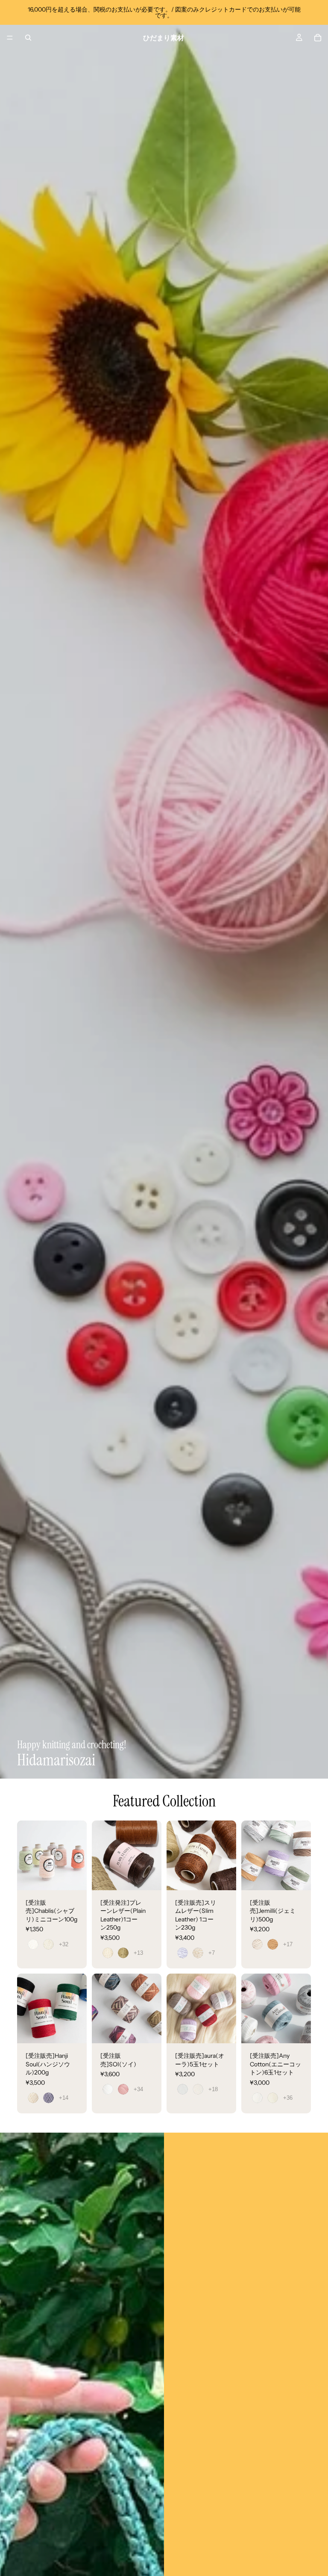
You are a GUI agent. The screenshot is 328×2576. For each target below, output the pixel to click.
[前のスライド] (26, 1855)
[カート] (318, 38)
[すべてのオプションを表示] (64, 1944)
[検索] (28, 38)
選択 (81, 1877)
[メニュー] (10, 38)
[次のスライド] (77, 1855)
